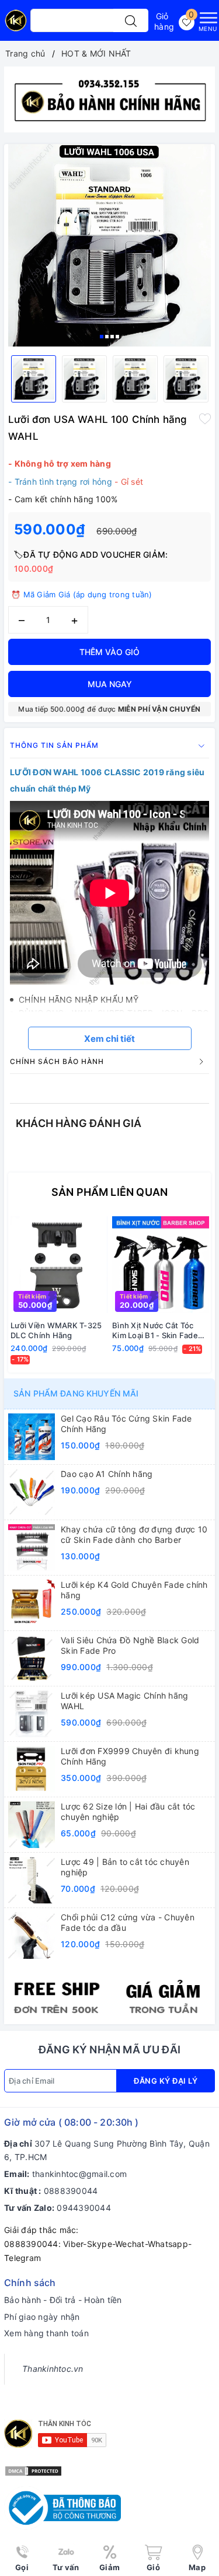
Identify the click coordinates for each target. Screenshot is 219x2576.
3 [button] (112, 337)
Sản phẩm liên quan (109, 1192)
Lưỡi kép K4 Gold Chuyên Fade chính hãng (134, 1590)
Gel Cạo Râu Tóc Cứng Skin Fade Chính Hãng (126, 1424)
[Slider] (109, 99)
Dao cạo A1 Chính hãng (107, 1474)
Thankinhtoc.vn (53, 2369)
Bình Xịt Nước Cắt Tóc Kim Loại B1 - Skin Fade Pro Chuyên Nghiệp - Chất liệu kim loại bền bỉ (156, 1331)
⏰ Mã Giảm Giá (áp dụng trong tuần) (82, 594)
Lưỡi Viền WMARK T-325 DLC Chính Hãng (56, 1330)
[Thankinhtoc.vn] (16, 25)
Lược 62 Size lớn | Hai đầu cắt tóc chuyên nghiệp (128, 1812)
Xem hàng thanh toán (46, 2333)
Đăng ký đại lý (166, 2081)
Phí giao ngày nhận (42, 2317)
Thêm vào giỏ (109, 652)
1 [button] (102, 337)
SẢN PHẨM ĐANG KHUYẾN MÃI (76, 1393)
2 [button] (107, 337)
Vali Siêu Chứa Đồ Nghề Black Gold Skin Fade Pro (130, 1645)
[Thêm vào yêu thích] (205, 418)
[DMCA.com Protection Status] (33, 2470)
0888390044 (71, 2191)
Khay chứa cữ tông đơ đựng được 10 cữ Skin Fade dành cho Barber (134, 1534)
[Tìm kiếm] (131, 20)
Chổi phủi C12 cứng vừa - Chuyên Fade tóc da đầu (128, 1922)
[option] (109, 99)
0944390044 (84, 2208)
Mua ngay (110, 684)
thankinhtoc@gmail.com (79, 2174)
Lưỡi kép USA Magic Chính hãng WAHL (124, 1701)
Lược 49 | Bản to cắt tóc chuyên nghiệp (125, 1867)
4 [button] (117, 337)
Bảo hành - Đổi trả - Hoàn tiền (63, 2300)
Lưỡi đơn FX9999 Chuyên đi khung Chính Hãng (130, 1756)
